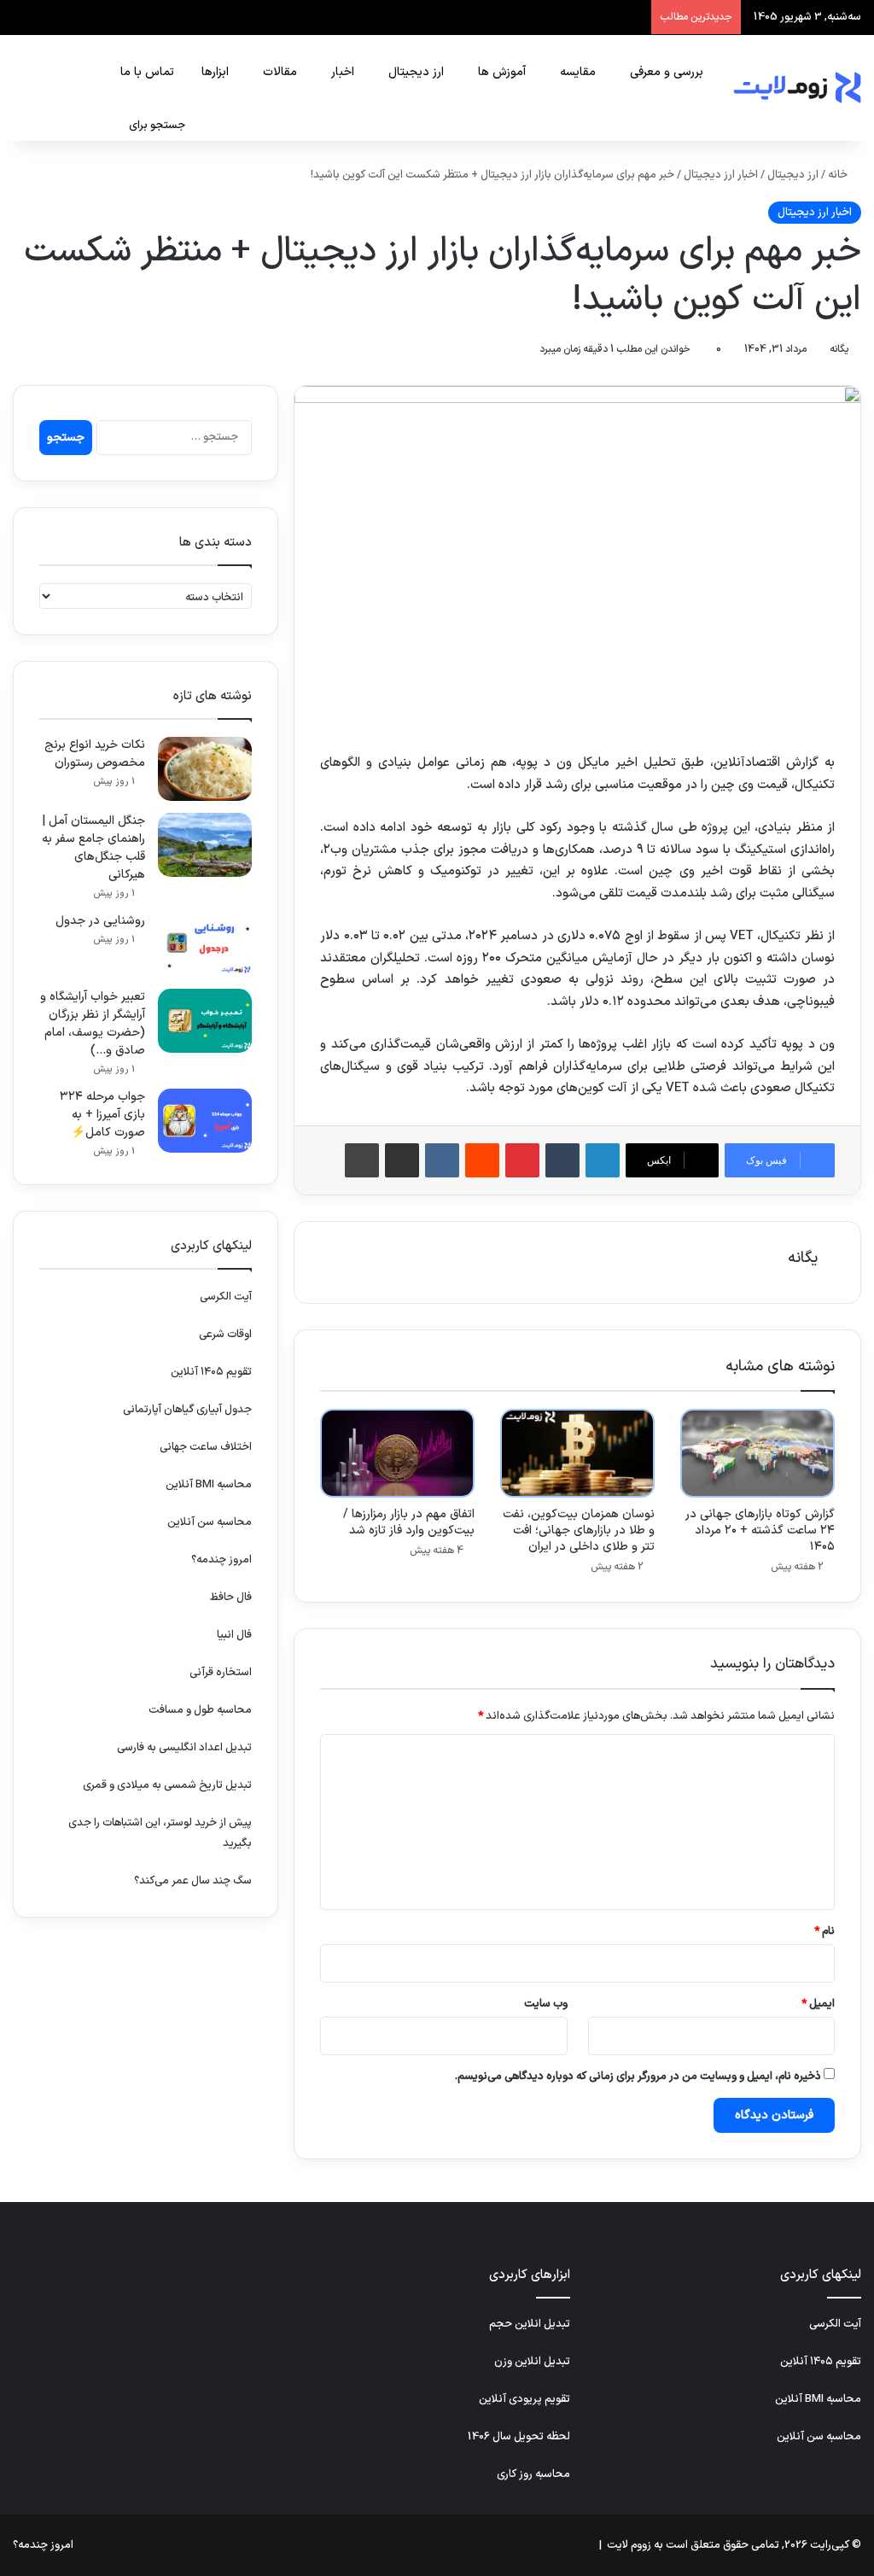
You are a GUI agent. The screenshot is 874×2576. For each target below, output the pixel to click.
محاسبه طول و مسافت (200, 1710)
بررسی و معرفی (667, 72)
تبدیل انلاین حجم (530, 2324)
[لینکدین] (603, 1160)
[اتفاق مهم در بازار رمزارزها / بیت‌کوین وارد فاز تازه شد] (397, 1453)
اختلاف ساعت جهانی (206, 1447)
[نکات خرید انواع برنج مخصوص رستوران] (205, 769)
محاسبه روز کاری (533, 2474)
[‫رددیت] (482, 1160)
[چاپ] (362, 1160)
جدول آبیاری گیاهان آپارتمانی (187, 1410)
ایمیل (818, 2004)
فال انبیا (234, 1635)
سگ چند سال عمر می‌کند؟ (193, 1881)
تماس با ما (147, 72)
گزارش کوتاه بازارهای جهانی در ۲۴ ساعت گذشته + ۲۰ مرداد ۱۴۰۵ (760, 1530)
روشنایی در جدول (100, 921)
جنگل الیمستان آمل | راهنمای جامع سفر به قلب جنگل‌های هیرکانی (93, 848)
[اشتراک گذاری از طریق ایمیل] (402, 1160)
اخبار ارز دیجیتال (721, 175)
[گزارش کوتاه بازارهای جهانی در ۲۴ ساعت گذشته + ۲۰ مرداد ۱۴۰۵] (757, 1453)
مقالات (280, 72)
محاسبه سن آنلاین (210, 1522)
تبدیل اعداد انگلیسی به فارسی (184, 1748)
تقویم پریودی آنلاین (524, 2399)
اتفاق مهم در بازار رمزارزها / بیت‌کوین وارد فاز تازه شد (409, 1522)
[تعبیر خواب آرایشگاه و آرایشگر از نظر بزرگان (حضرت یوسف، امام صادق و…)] (205, 1021)
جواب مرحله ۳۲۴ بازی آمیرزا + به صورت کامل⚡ (102, 1115)
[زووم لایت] (797, 88)
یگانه (839, 349)
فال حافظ (231, 1598)
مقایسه (578, 72)
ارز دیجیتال (416, 72)
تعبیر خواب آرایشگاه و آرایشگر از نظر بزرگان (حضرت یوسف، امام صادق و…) (93, 1024)
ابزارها (215, 72)
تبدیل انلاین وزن (532, 2362)
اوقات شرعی (225, 1335)
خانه (839, 175)
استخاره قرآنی (221, 1673)
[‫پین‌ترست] (522, 1160)
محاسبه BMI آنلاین (209, 1485)
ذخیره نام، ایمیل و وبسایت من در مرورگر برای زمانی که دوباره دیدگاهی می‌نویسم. (638, 2077)
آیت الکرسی (226, 1297)
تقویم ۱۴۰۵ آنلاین (211, 1372)
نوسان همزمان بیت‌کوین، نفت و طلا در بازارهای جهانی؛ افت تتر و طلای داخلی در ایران (579, 1530)
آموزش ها (502, 72)
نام (824, 1931)
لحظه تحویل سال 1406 (519, 2437)
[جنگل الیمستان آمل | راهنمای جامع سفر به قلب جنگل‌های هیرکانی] (205, 845)
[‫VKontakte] (442, 1160)
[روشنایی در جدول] (205, 945)
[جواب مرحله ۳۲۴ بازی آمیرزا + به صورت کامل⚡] (205, 1121)
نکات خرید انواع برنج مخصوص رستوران (95, 754)
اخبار (343, 72)
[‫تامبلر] (562, 1160)
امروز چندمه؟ (221, 1560)
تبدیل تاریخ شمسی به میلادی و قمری (167, 1785)
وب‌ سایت (546, 2004)
